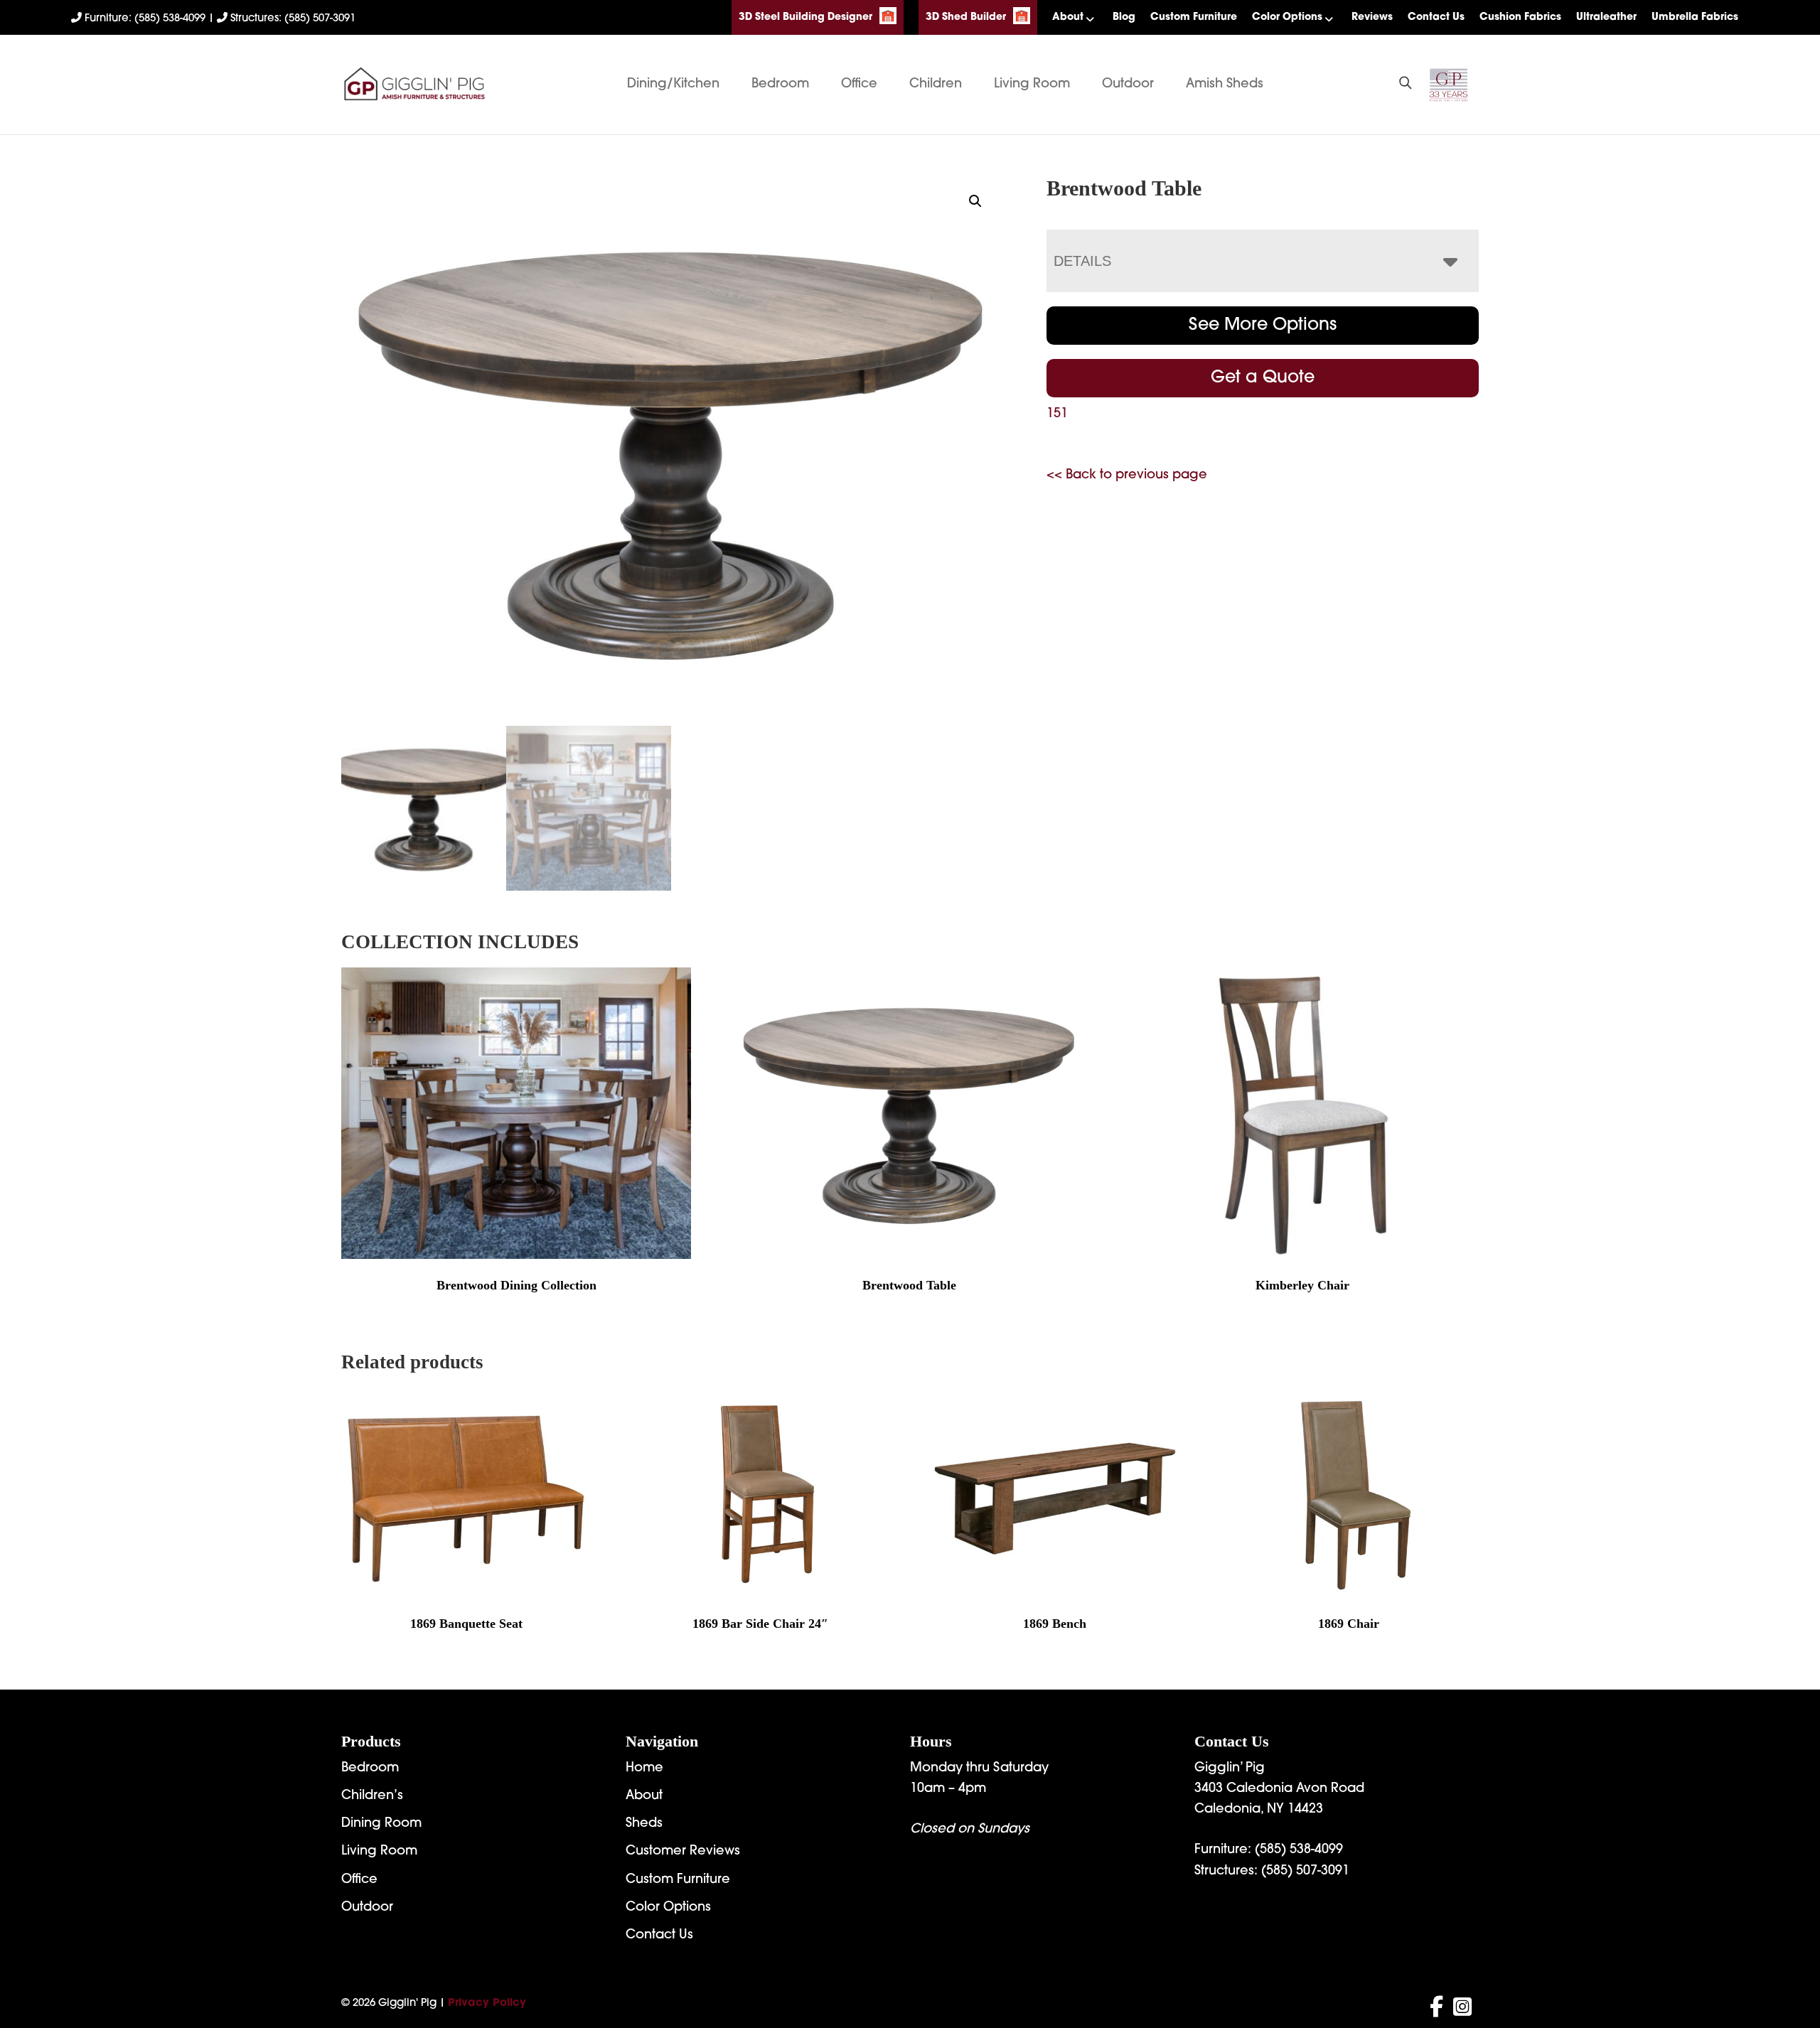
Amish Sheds (1225, 85)
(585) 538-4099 (1299, 1850)
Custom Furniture (1194, 17)
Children (936, 85)
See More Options (1263, 326)
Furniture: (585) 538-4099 (145, 19)
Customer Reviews (683, 1852)
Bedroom (780, 85)
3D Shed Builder (966, 17)
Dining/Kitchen (673, 85)
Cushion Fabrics (1520, 17)
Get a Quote (1263, 378)
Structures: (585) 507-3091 (291, 19)
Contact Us (1436, 17)
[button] (975, 201)
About (1068, 17)
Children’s (372, 1796)
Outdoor (1128, 85)
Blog (1124, 17)
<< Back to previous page (1127, 476)
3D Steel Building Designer (805, 17)
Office (859, 85)
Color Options (1287, 17)
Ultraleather (1606, 17)
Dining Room (381, 1824)
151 (1057, 414)
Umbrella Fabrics (1695, 17)
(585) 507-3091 (1305, 1872)
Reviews (1372, 17)
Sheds (644, 1824)
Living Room (1032, 85)
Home (644, 1769)
